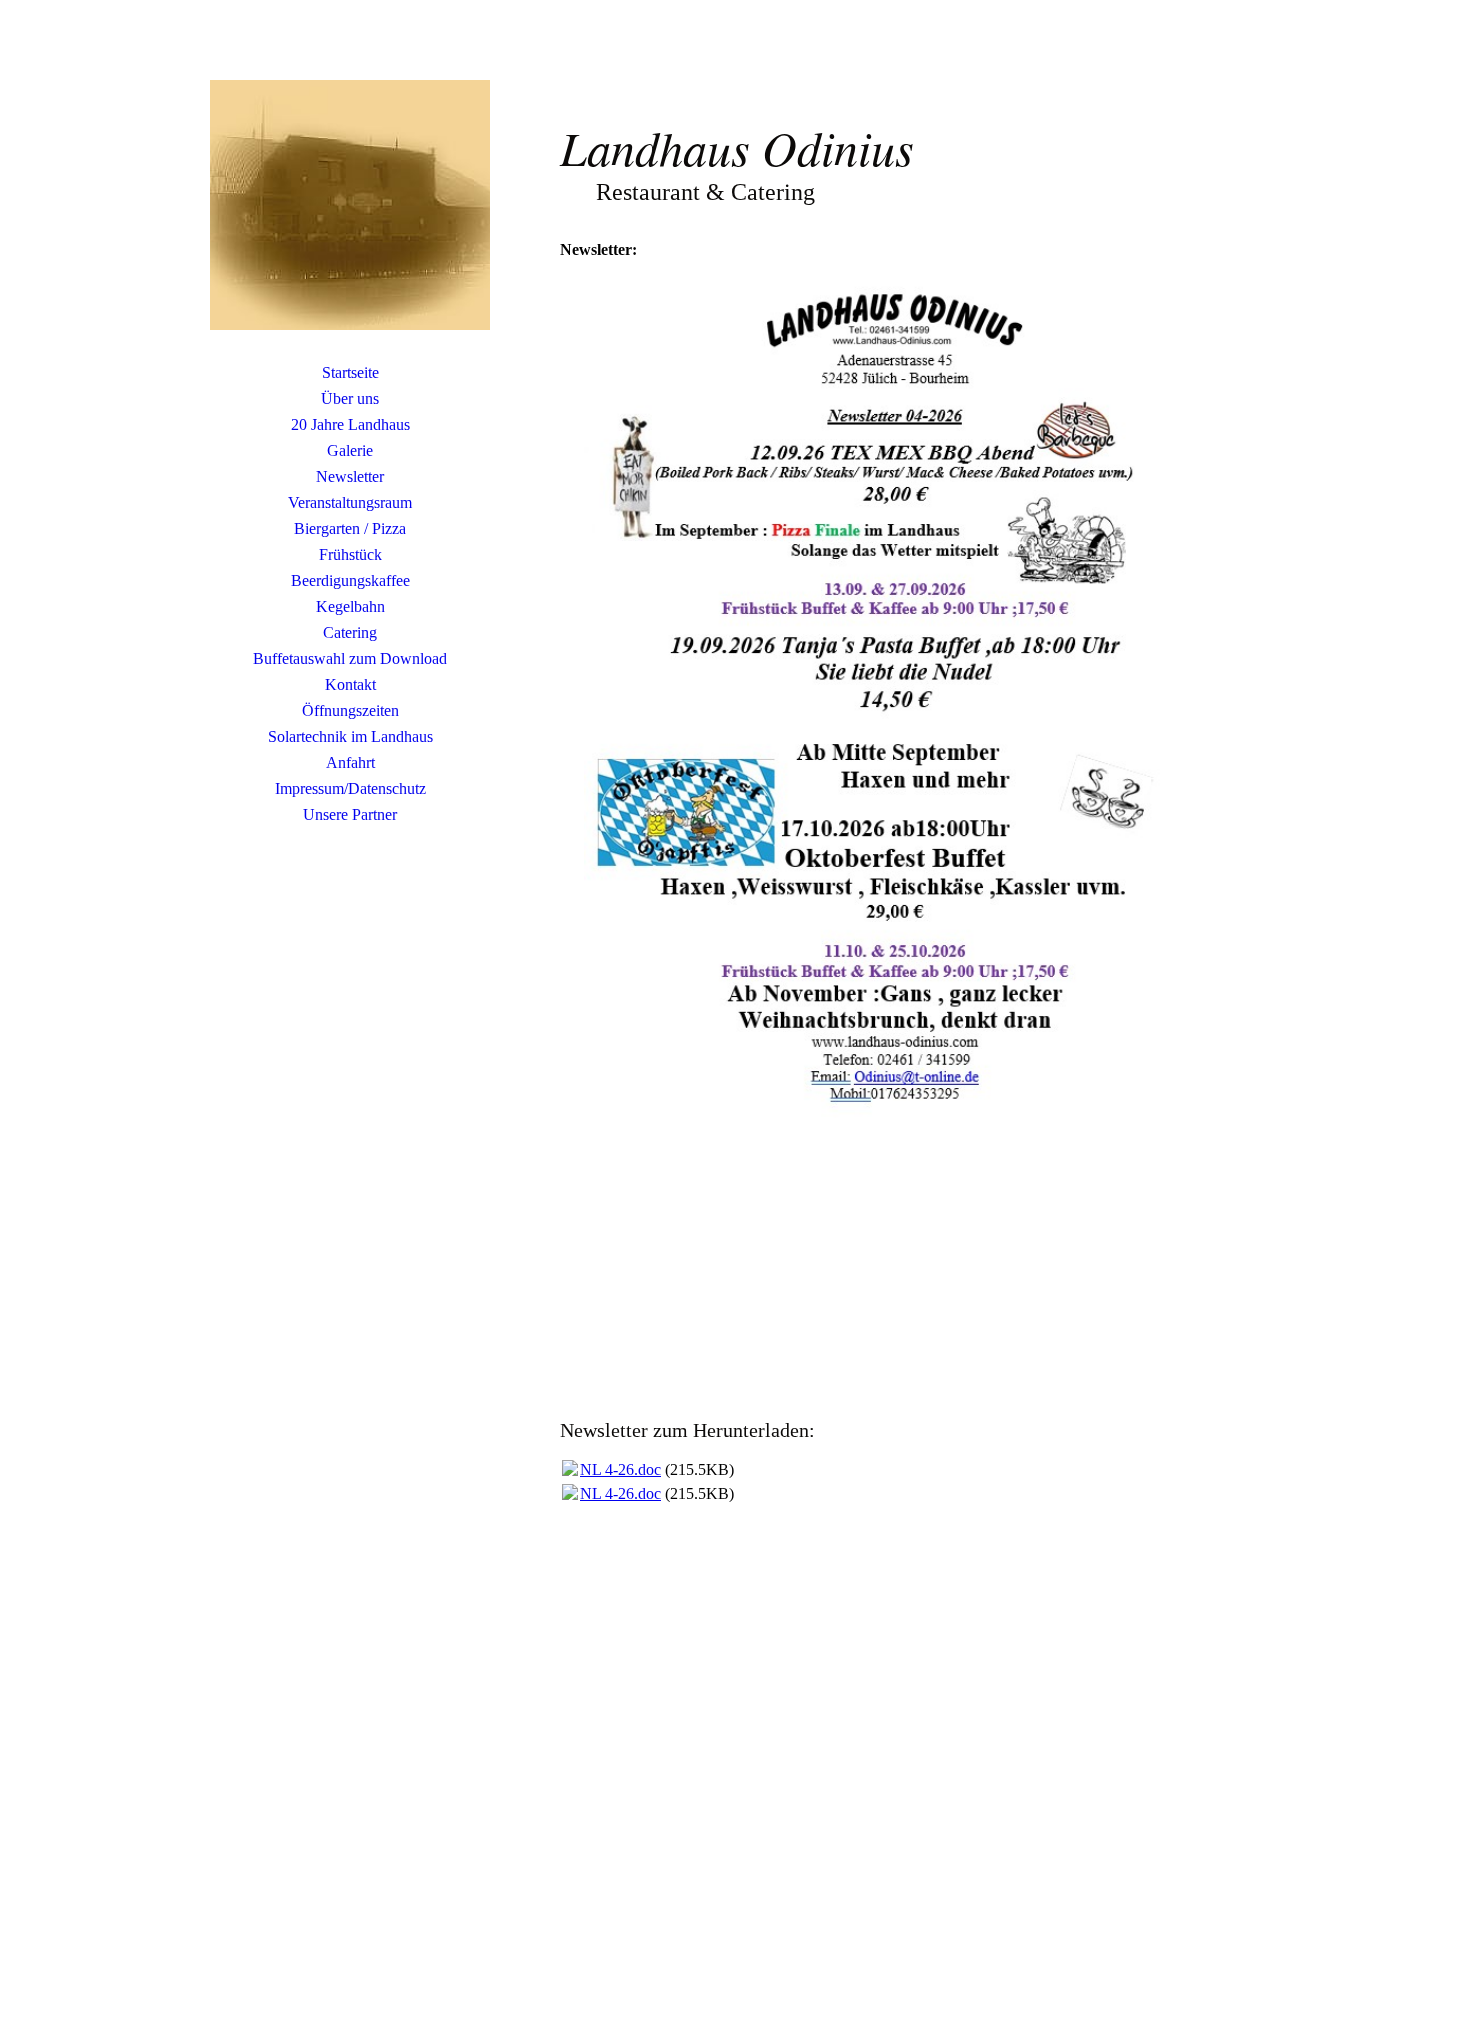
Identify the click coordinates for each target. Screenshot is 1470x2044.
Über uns (350, 398)
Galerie (350, 450)
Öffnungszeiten (350, 710)
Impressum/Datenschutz (350, 788)
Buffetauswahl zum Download (350, 658)
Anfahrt (350, 762)
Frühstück (350, 554)
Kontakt (350, 684)
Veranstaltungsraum (350, 502)
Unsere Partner (350, 814)
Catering (350, 632)
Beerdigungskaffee (350, 580)
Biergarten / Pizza (350, 528)
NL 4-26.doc (620, 1469)
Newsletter (350, 476)
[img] (350, 205)
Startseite (350, 372)
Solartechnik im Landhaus (350, 736)
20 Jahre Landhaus (350, 424)
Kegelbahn (350, 606)
